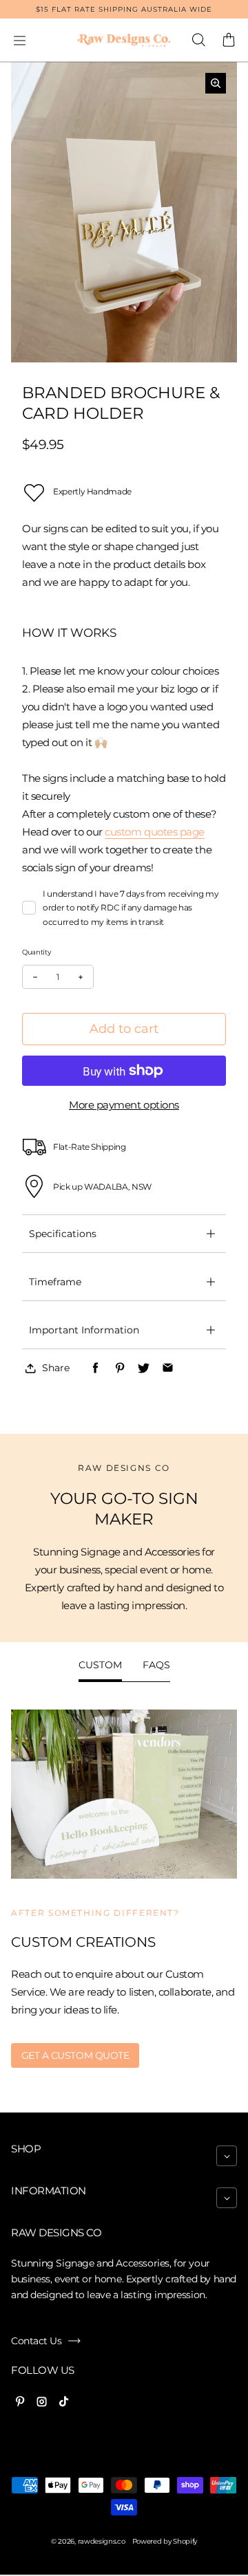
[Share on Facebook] (95, 1368)
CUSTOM (100, 1665)
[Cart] (229, 41)
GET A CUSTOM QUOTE (75, 2055)
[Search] (198, 41)
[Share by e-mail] (168, 1368)
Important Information (84, 1330)
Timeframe (55, 1282)
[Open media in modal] (216, 83)
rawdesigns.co (102, 2541)
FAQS (156, 1665)
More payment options (124, 1105)
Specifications (63, 1234)
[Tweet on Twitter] (144, 1368)
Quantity (37, 952)
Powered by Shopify (165, 2541)
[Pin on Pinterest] (120, 1368)
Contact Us (36, 2341)
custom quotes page (155, 832)
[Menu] (19, 41)
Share (56, 1368)
